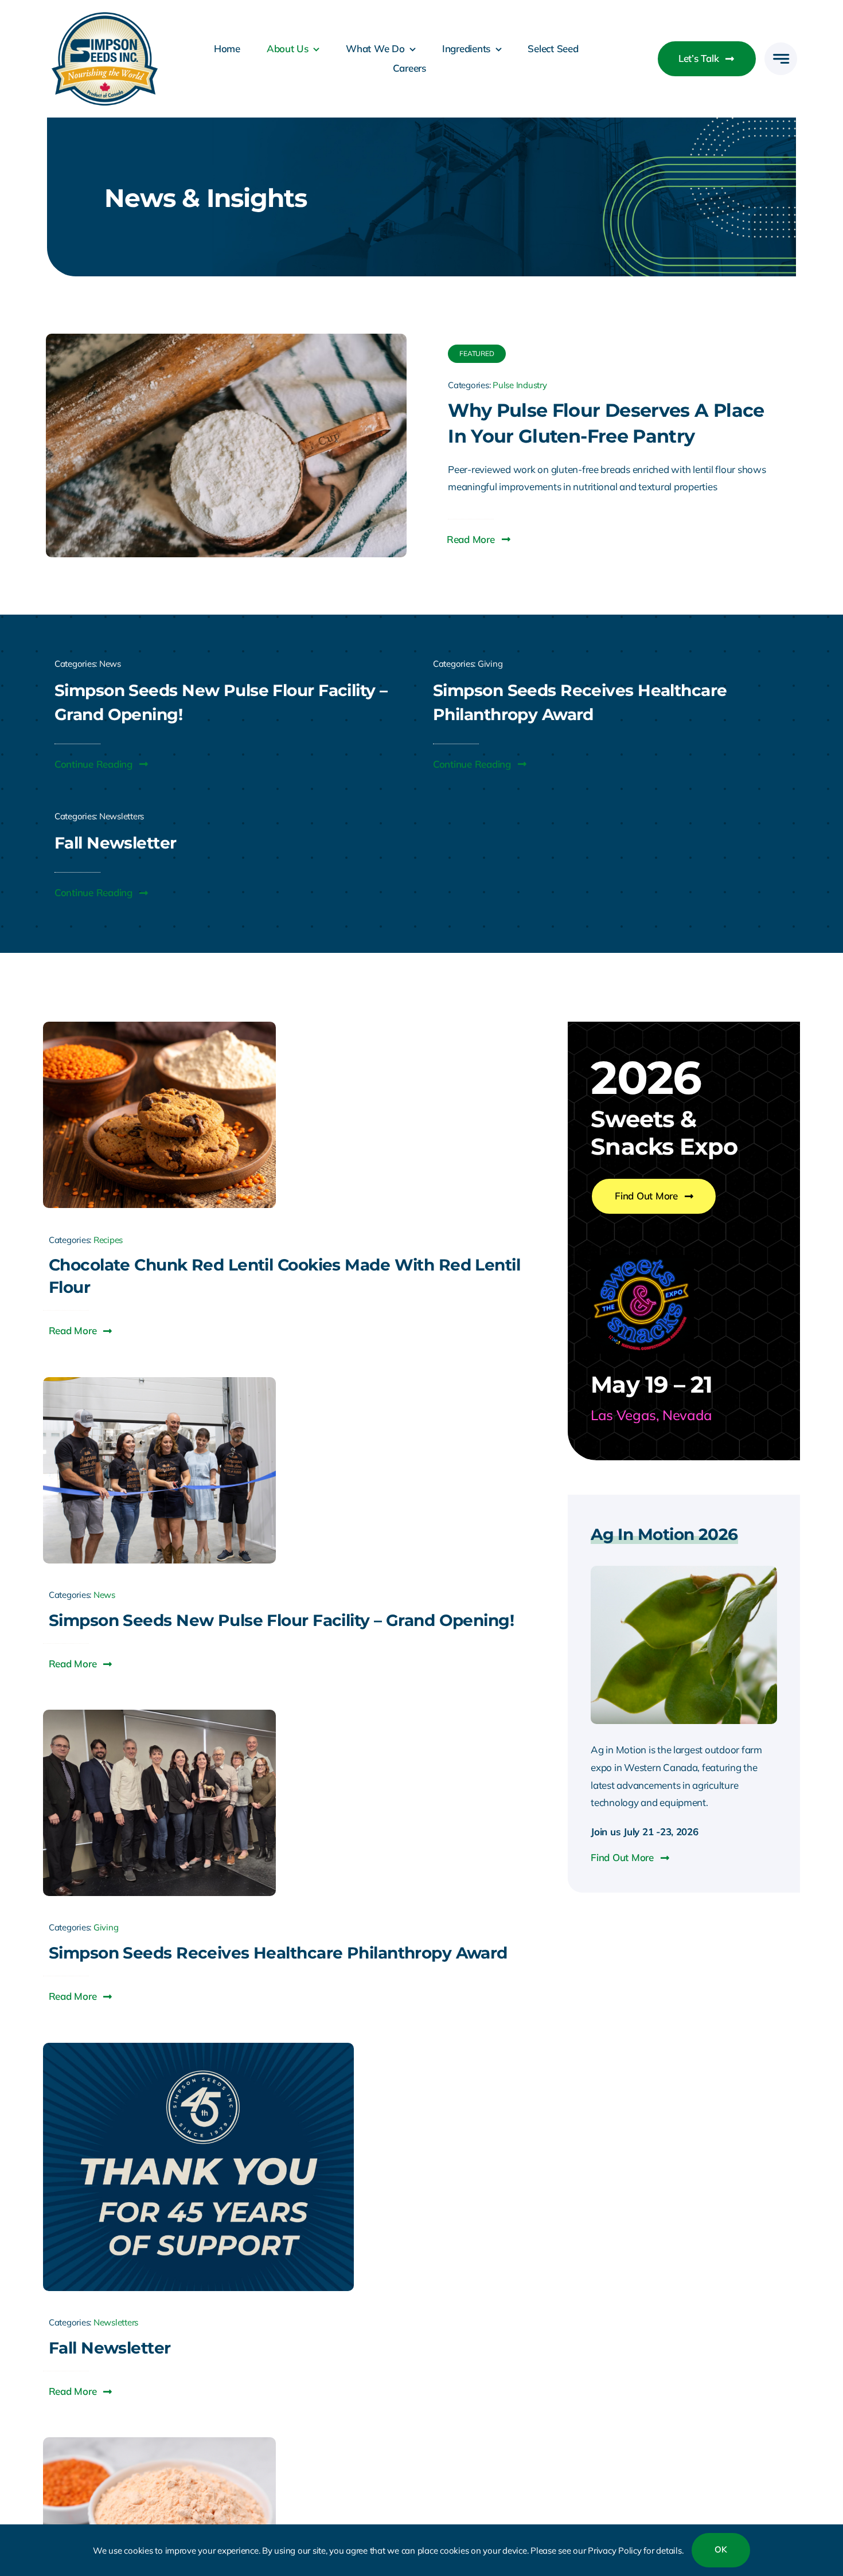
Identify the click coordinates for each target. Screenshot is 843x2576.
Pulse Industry (520, 385)
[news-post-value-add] (159, 2442)
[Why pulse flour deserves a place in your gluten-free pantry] (226, 342)
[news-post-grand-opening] (159, 1382)
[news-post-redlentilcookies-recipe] (159, 1027)
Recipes (108, 1240)
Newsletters (122, 816)
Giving (490, 664)
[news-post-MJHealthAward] (159, 1715)
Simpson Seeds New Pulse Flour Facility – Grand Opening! (281, 1620)
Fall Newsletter (110, 2348)
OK (721, 2549)
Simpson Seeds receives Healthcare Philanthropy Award (278, 1953)
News (110, 664)
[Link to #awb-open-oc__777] (781, 59)
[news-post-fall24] (198, 2048)
